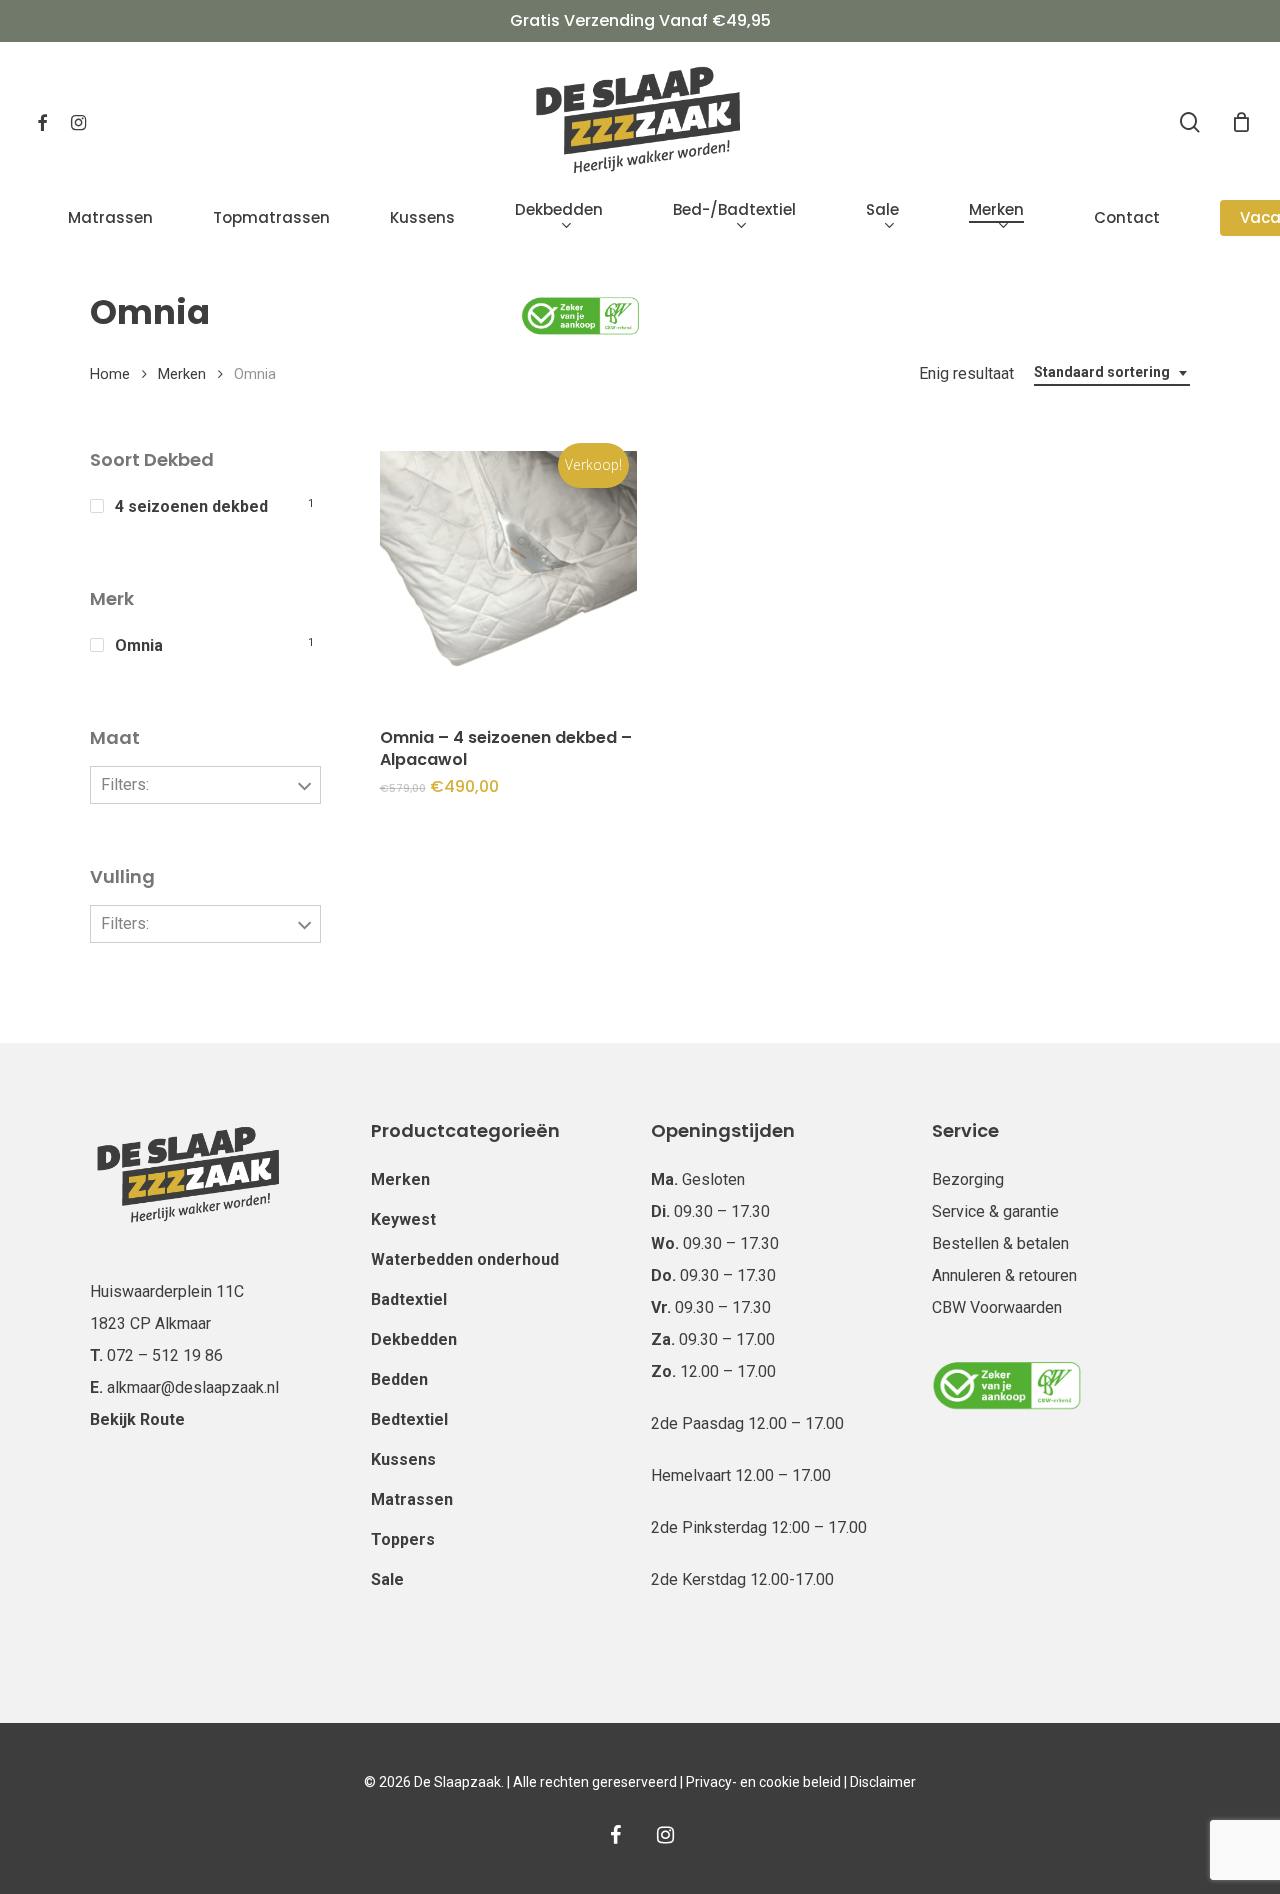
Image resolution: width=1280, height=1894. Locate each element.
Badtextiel (409, 1299)
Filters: (125, 784)
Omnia (139, 645)
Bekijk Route (137, 1419)
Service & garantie (995, 1211)
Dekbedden (414, 1339)
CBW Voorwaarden (997, 1307)
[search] (1190, 122)
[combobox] (1112, 372)
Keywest (403, 1219)
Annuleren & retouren (1004, 1275)
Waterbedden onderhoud (465, 1259)
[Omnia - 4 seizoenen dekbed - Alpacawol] (509, 580)
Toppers (403, 1539)
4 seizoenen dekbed (191, 506)
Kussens (403, 1459)
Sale (387, 1579)
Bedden (399, 1379)
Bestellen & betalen (1000, 1243)
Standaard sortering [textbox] (1102, 372)
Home (110, 374)
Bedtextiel (409, 1419)
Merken (182, 374)
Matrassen (412, 1499)
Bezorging (968, 1179)
